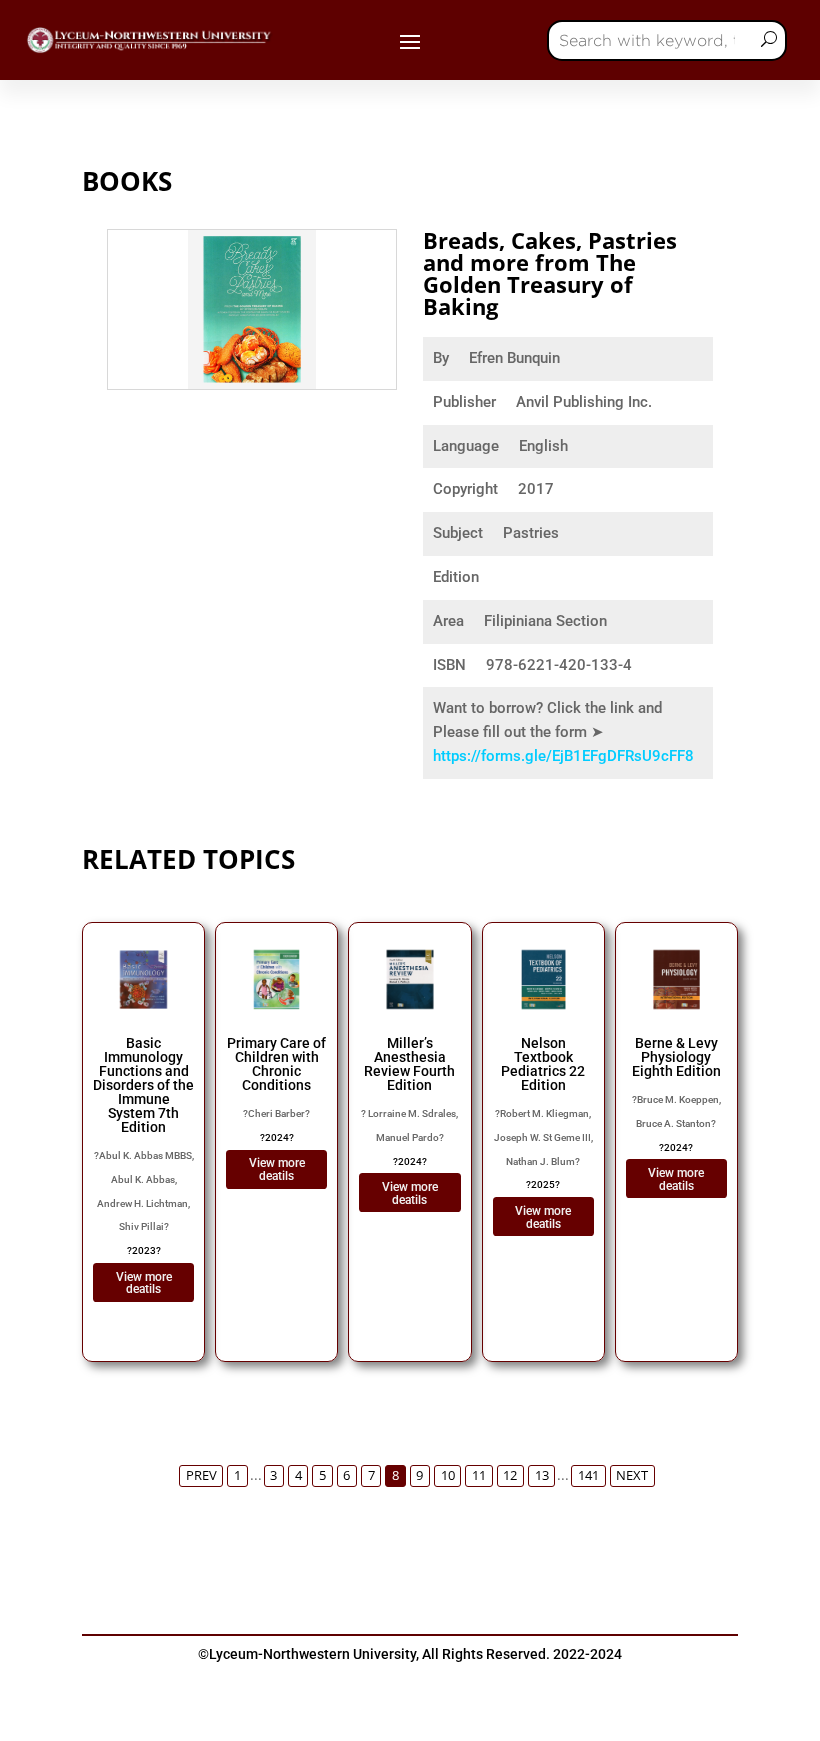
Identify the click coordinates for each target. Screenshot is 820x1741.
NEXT (632, 1475)
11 (479, 1475)
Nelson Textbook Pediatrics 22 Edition (543, 1064)
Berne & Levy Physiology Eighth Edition (676, 1057)
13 (542, 1475)
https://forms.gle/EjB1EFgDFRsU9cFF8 (563, 756)
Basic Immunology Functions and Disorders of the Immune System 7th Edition (143, 1085)
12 (510, 1475)
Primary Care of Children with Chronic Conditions (276, 1064)
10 (448, 1475)
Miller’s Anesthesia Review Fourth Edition (409, 1064)
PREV (201, 1475)
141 (588, 1475)
